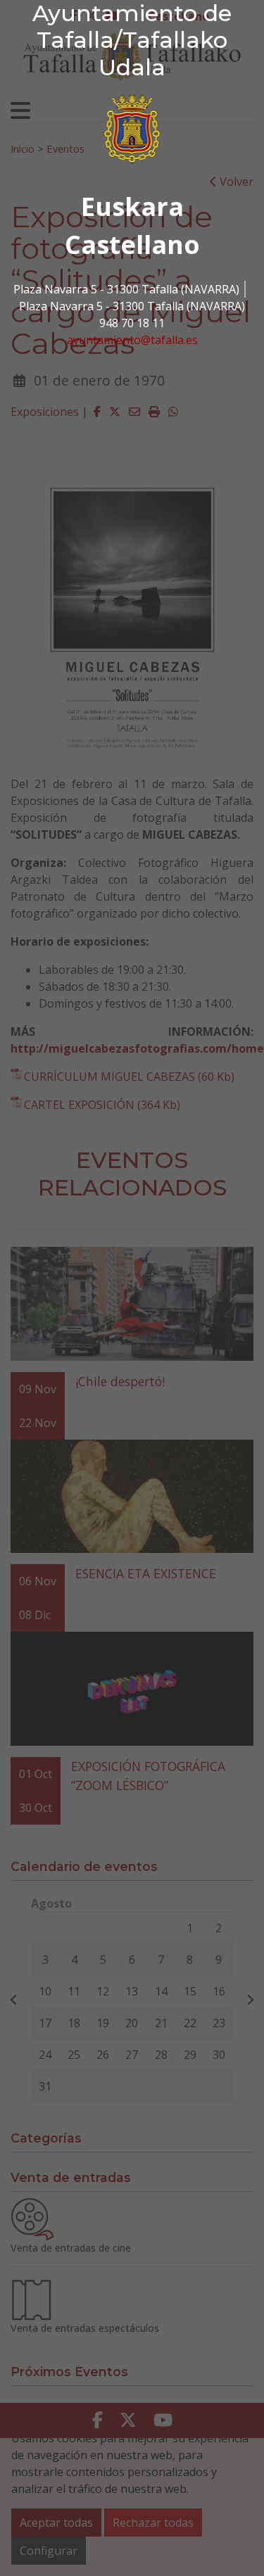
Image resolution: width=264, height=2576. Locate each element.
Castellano (132, 245)
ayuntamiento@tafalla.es (132, 340)
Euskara (132, 207)
